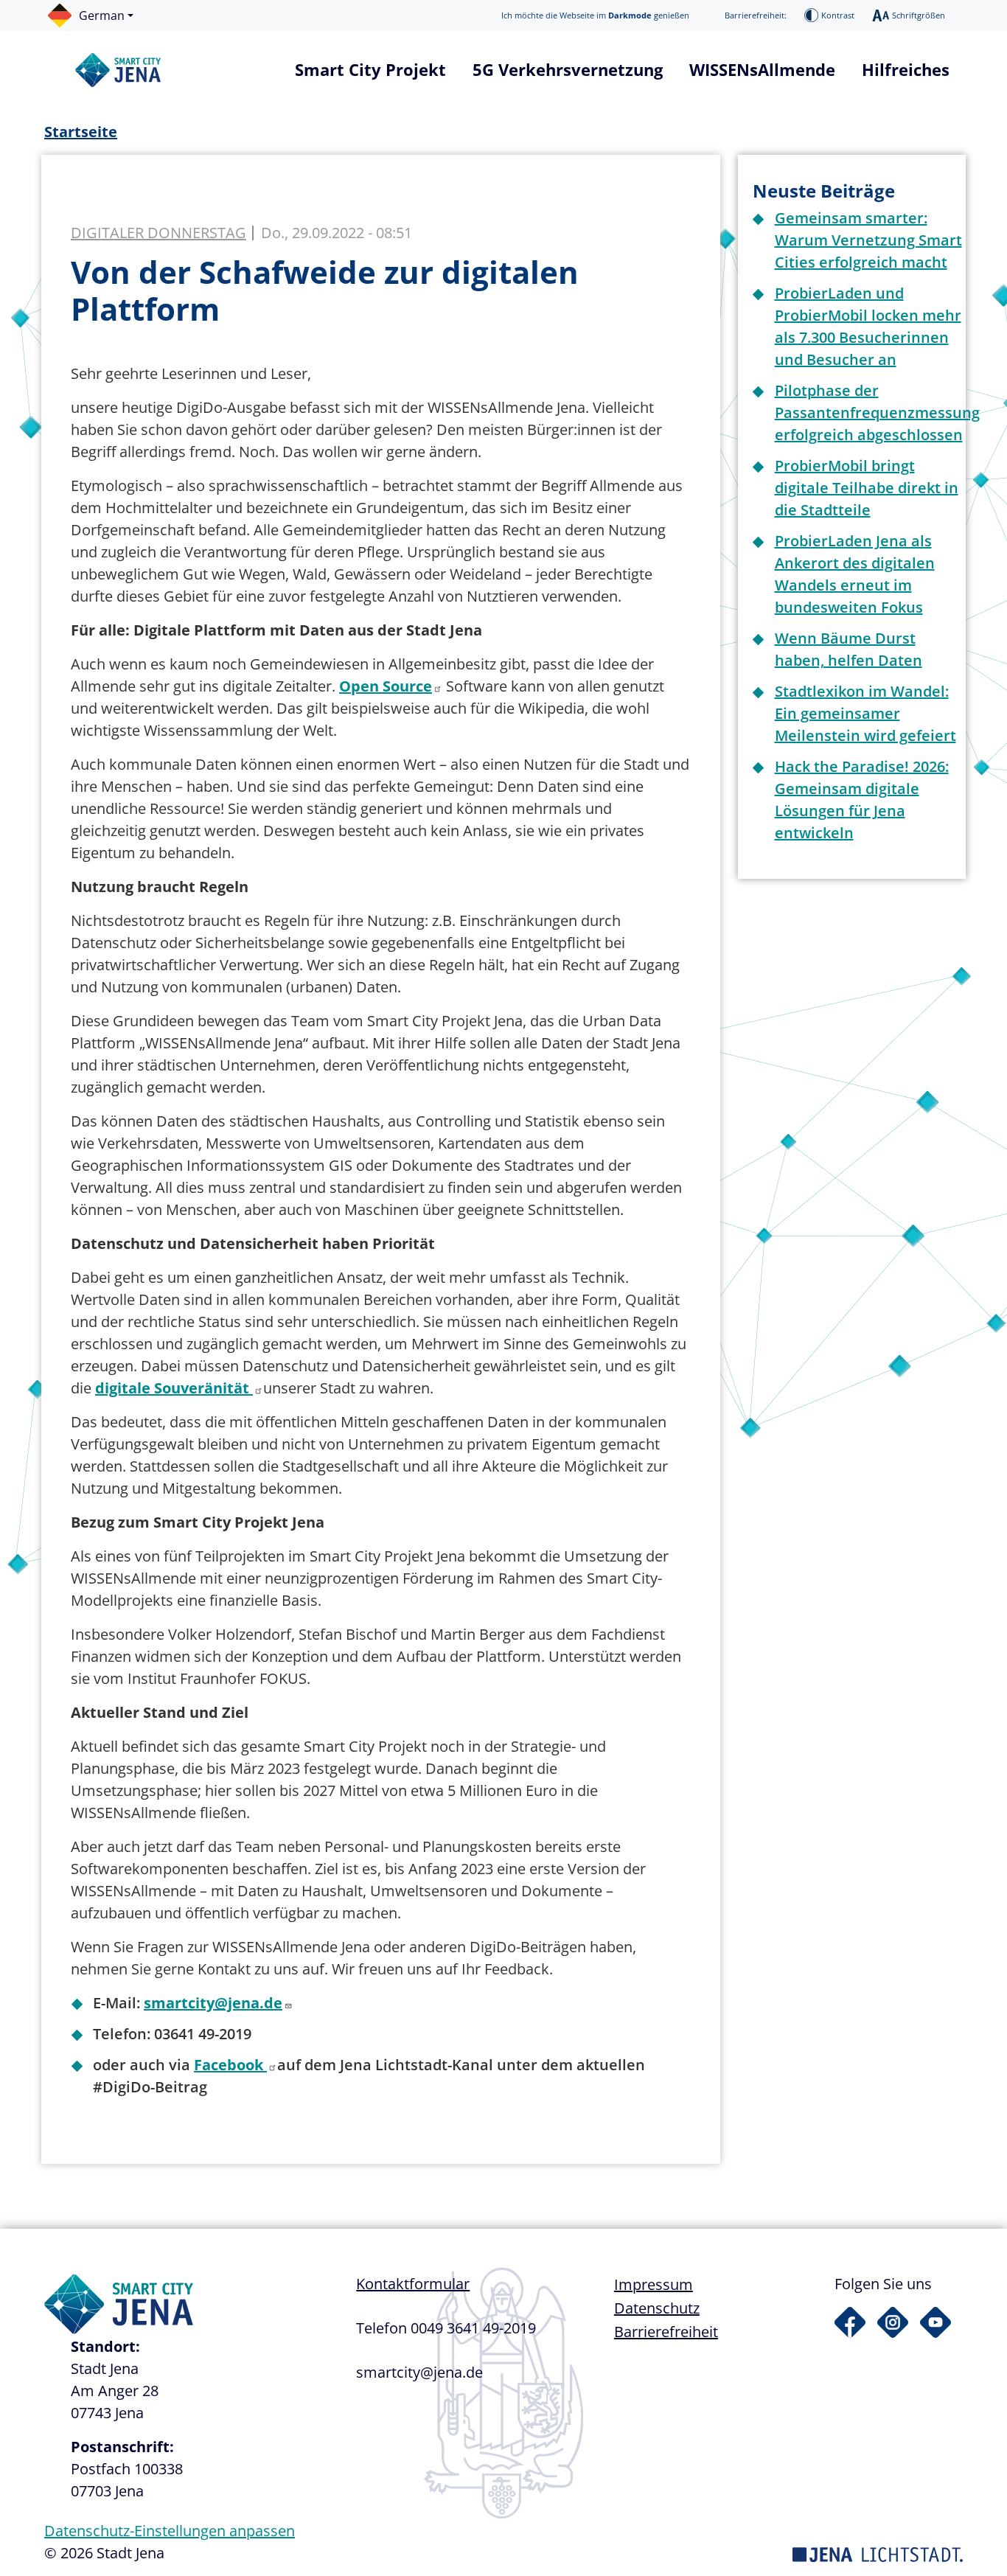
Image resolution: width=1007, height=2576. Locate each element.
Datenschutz (657, 2308)
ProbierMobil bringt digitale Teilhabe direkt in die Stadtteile (867, 488)
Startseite (81, 132)
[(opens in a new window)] (850, 2322)
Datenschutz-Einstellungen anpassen (170, 2531)
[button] (98, 15)
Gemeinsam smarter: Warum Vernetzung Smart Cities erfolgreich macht (868, 240)
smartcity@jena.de (213, 2003)
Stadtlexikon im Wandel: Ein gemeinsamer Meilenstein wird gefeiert (865, 713)
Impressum (654, 2284)
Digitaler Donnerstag (158, 233)
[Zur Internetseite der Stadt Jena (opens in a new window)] (878, 2553)
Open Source (386, 686)
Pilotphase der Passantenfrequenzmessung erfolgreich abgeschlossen (877, 412)
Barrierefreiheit (666, 2332)
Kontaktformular (413, 2284)
